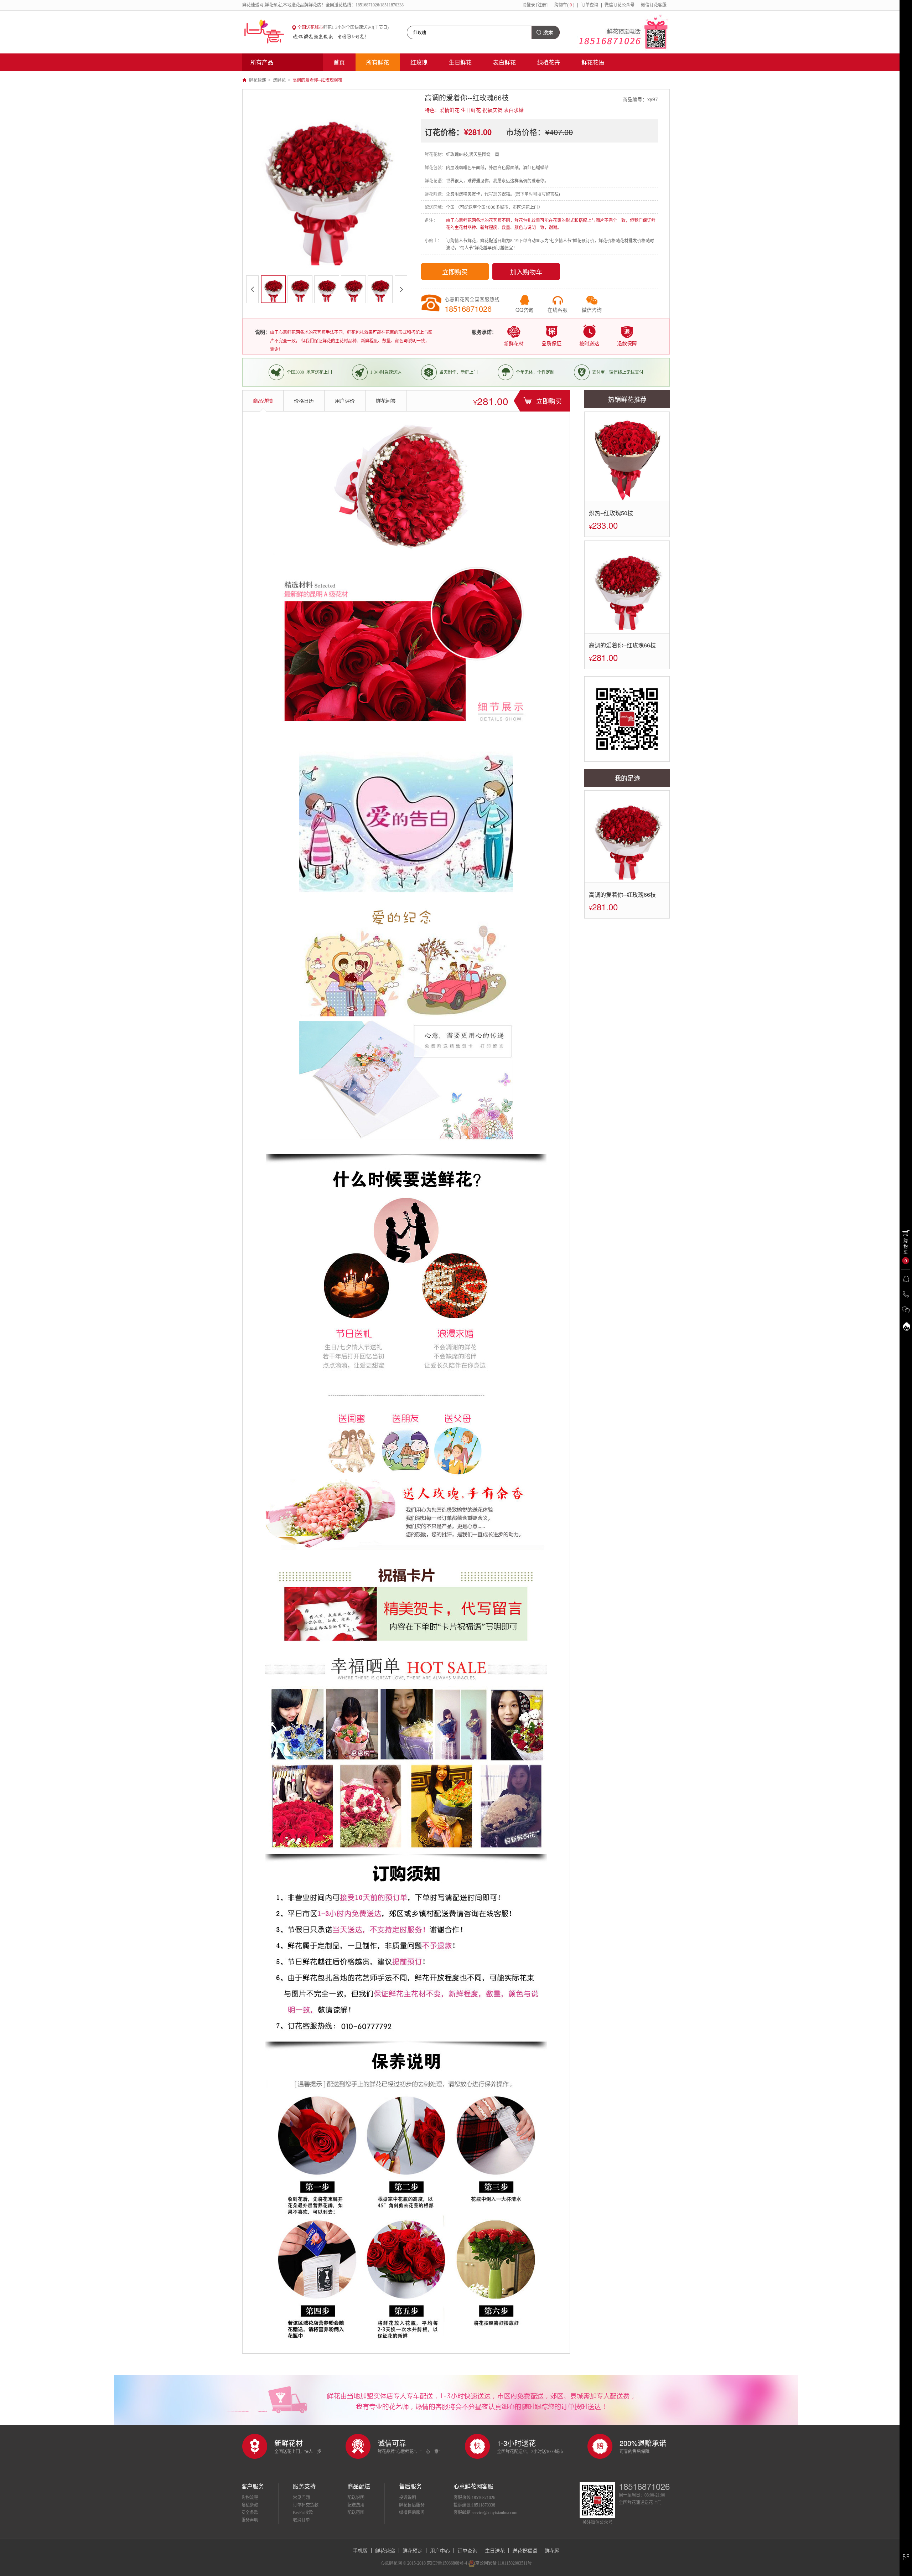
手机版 (360, 2550)
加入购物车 (526, 271)
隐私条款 (250, 2505)
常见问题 (301, 2498)
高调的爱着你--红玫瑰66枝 (622, 645)
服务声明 (250, 2520)
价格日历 (304, 401)
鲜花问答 (386, 401)
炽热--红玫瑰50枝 (611, 513)
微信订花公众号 (620, 5)
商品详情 (263, 401)
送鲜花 (279, 80)
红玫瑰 (419, 62)
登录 (531, 5)
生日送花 (495, 2550)
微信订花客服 (654, 5)
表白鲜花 (504, 62)
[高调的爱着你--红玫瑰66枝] (627, 587)
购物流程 (250, 2498)
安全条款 (250, 2513)
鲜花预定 (413, 2550)
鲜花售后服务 (412, 2505)
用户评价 (345, 401)
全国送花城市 (310, 27)
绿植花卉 (549, 62)
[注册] (542, 5)
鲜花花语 (593, 62)
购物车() (564, 5)
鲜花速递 (258, 80)
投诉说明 (408, 2498)
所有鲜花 (378, 62)
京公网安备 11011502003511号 (504, 2563)
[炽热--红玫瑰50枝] (627, 456)
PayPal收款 (303, 2513)
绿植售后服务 (412, 2513)
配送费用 (356, 2505)
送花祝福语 (525, 2550)
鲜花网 (552, 2550)
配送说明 (356, 2498)
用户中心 (440, 2550)
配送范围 (356, 2513)
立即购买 (455, 271)
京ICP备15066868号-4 (447, 2563)
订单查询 (590, 5)
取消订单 (301, 2520)
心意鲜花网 (267, 32)
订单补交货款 (306, 2505)
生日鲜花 (460, 62)
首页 (339, 62)
